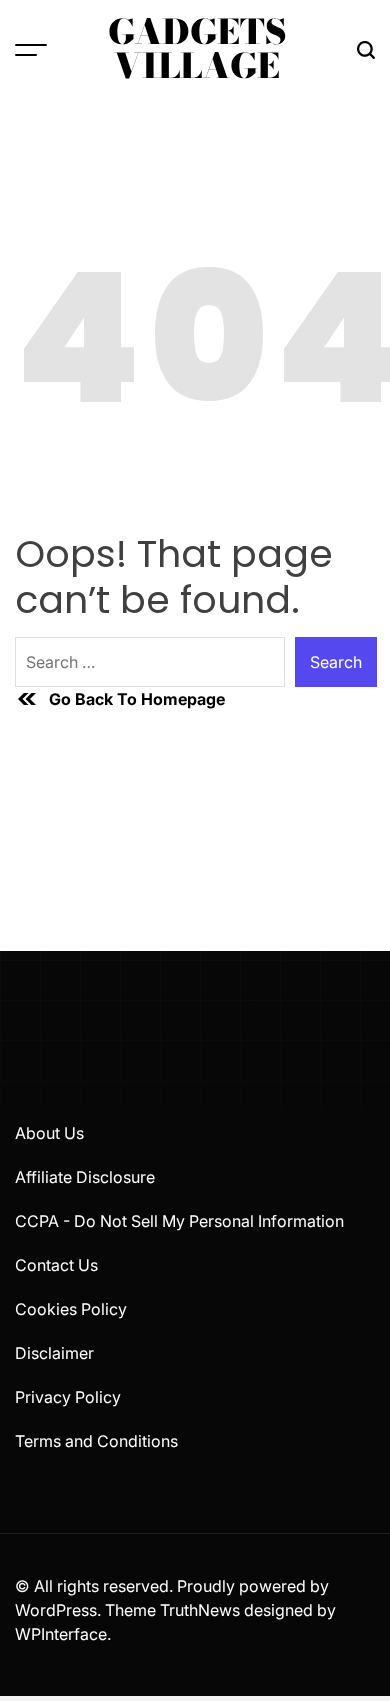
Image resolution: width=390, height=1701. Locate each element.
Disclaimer (54, 1353)
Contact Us (56, 1265)
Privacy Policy (68, 1397)
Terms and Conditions (96, 1441)
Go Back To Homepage (137, 699)
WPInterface (61, 1634)
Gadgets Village (197, 49)
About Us (49, 1133)
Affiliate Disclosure (85, 1177)
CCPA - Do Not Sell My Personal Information (179, 1221)
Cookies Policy (71, 1309)
